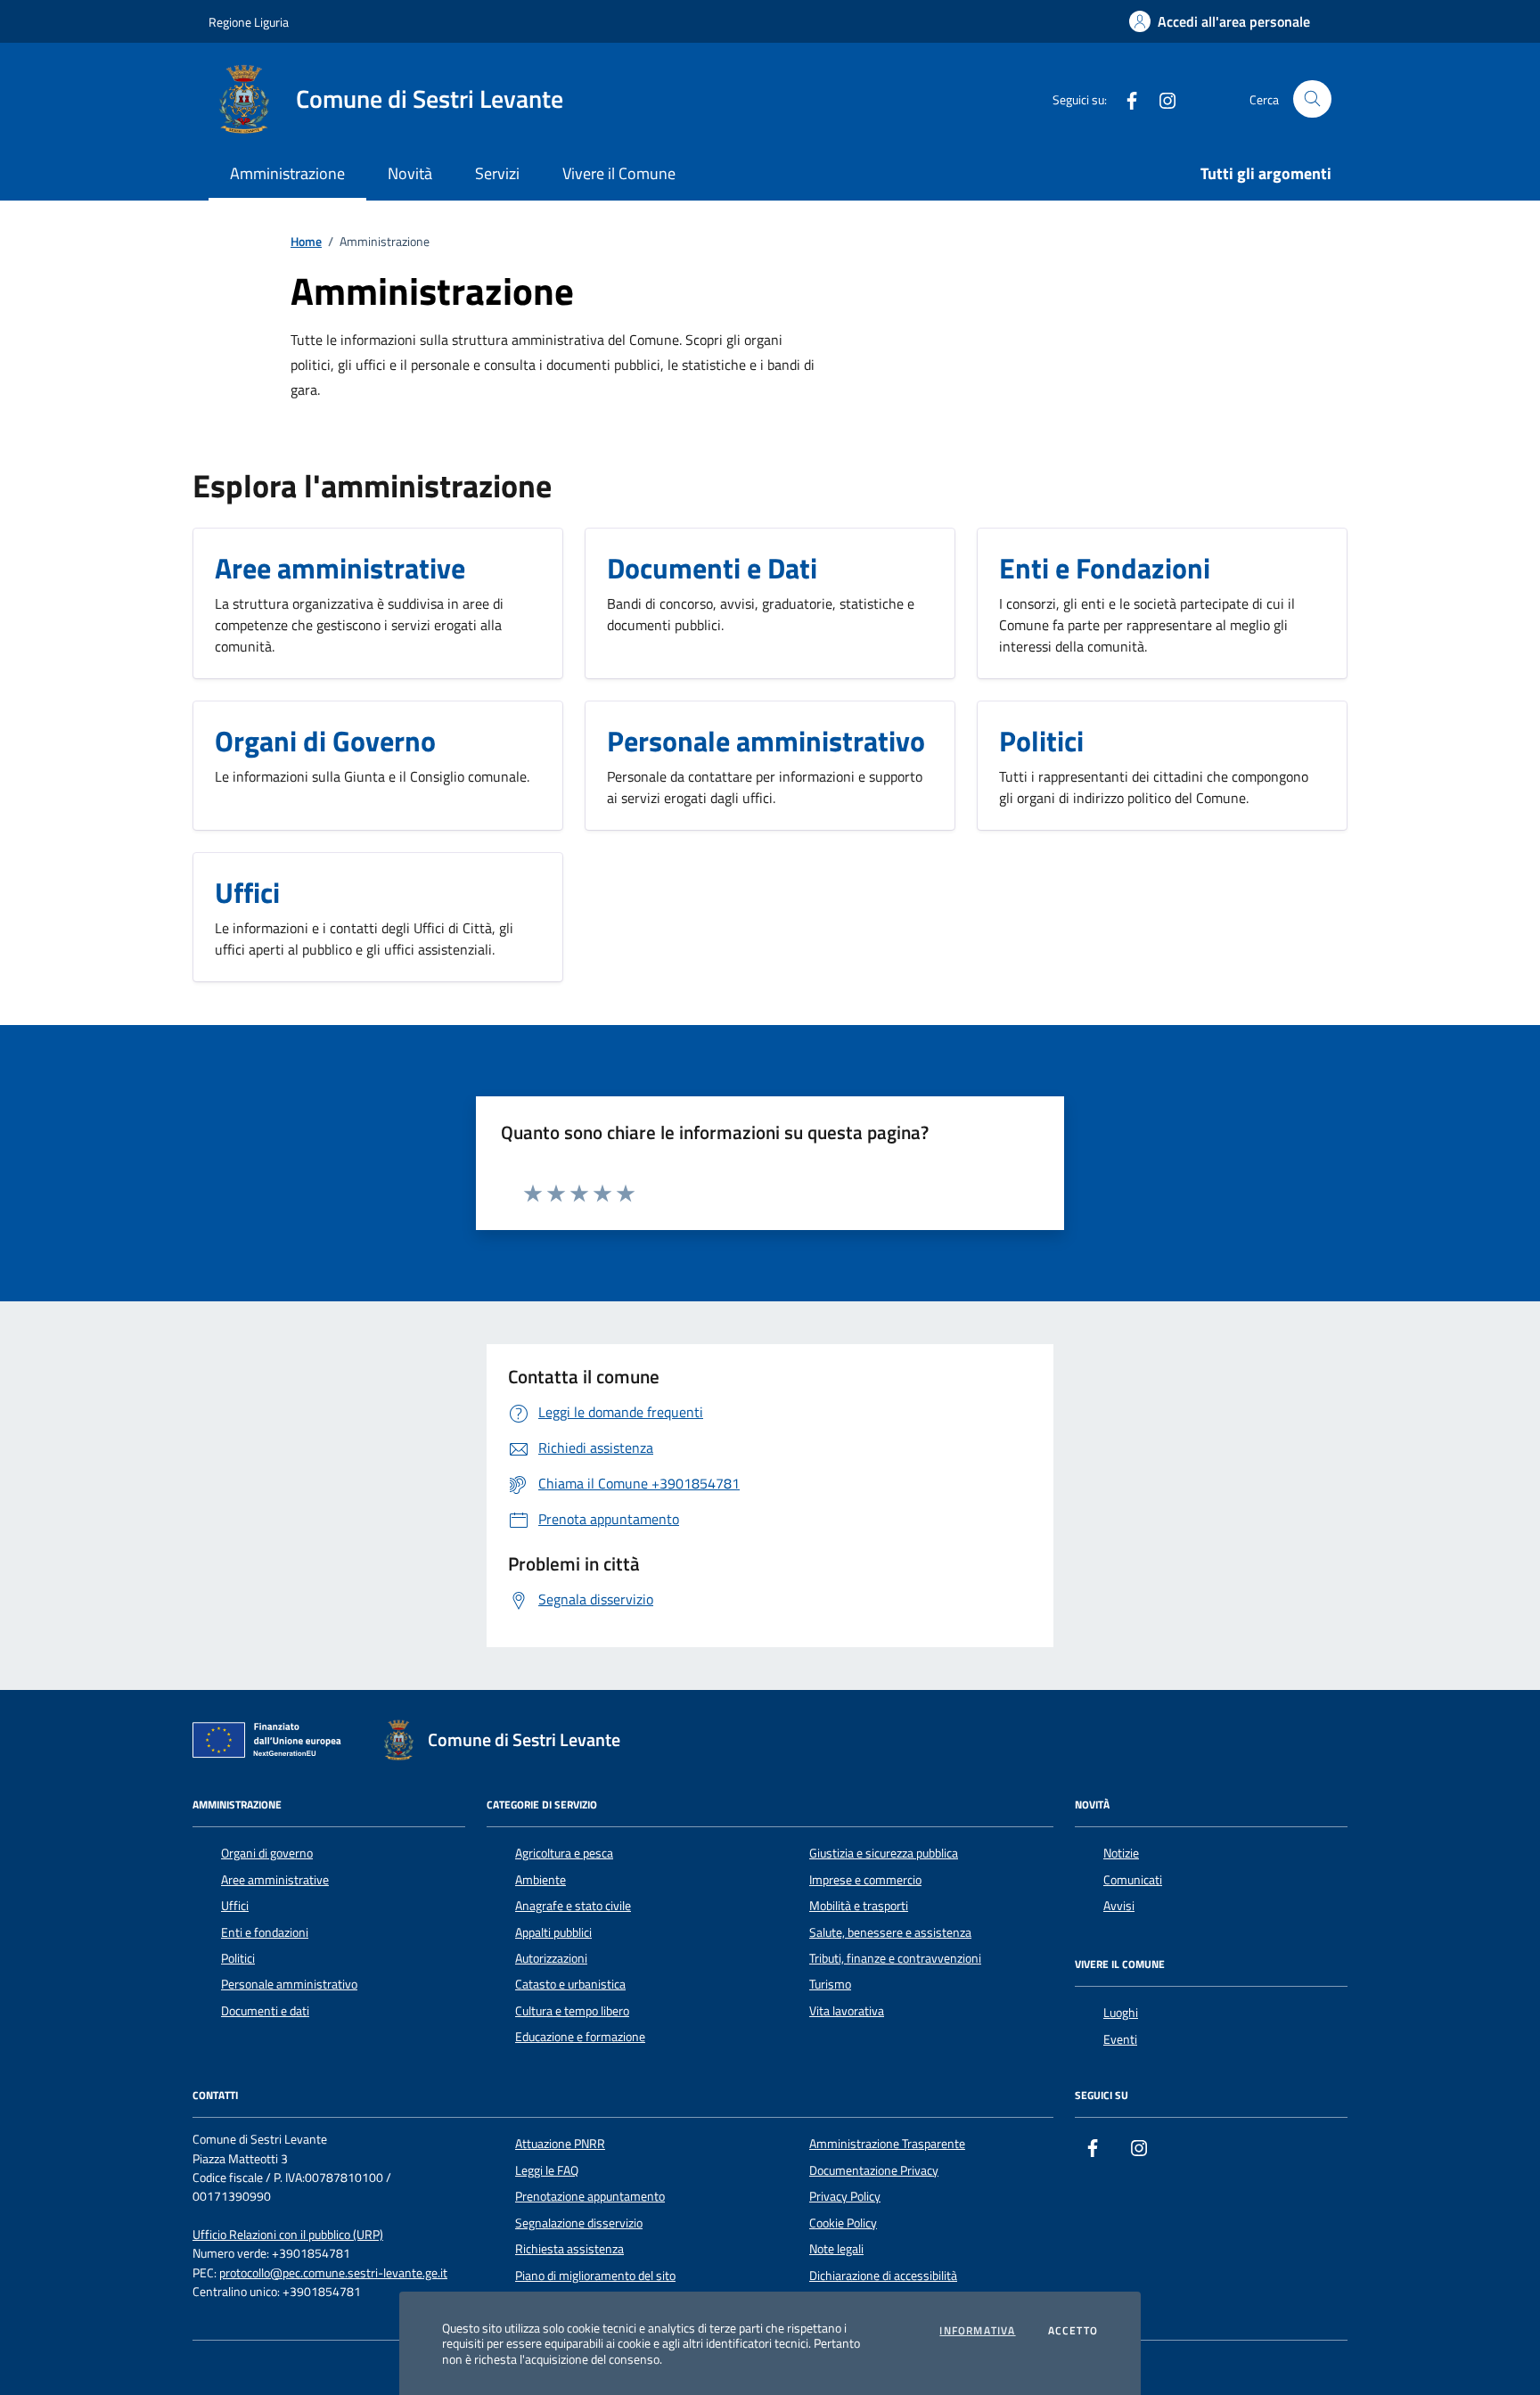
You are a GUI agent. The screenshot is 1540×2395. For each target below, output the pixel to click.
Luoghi (1121, 2013)
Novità (410, 173)
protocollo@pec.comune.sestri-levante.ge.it (333, 2273)
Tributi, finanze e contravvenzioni (895, 1958)
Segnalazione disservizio (579, 2223)
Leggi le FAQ (547, 2170)
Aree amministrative (275, 1880)
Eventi (1120, 2039)
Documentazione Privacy (874, 2170)
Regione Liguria (249, 22)
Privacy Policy (845, 2196)
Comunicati (1133, 1880)
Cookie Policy (843, 2223)
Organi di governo (267, 1853)
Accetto (1073, 2331)
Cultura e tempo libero (572, 2011)
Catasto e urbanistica (570, 1984)
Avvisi (1119, 1906)
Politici (238, 1958)
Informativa (977, 2331)
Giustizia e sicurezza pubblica (884, 1853)
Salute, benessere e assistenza (890, 1932)
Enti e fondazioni (265, 1932)
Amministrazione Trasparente (887, 2144)
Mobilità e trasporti (859, 1906)
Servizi (497, 173)
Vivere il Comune (619, 173)
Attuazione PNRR (560, 2144)
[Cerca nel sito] (1312, 99)
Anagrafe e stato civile (573, 1906)
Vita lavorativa (847, 2011)
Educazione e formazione (580, 2037)
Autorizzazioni (551, 1958)
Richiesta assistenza (569, 2249)
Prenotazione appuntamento (590, 2196)
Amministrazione (287, 173)
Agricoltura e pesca (564, 1853)
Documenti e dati (265, 2011)
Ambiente (541, 1880)
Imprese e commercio (865, 1880)
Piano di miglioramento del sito (595, 2276)
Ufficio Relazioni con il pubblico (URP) (288, 2235)
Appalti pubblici (553, 1932)
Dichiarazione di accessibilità (883, 2276)
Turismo (830, 1984)
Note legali (836, 2249)
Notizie (1121, 1853)
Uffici (235, 1906)
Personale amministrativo (289, 1984)
